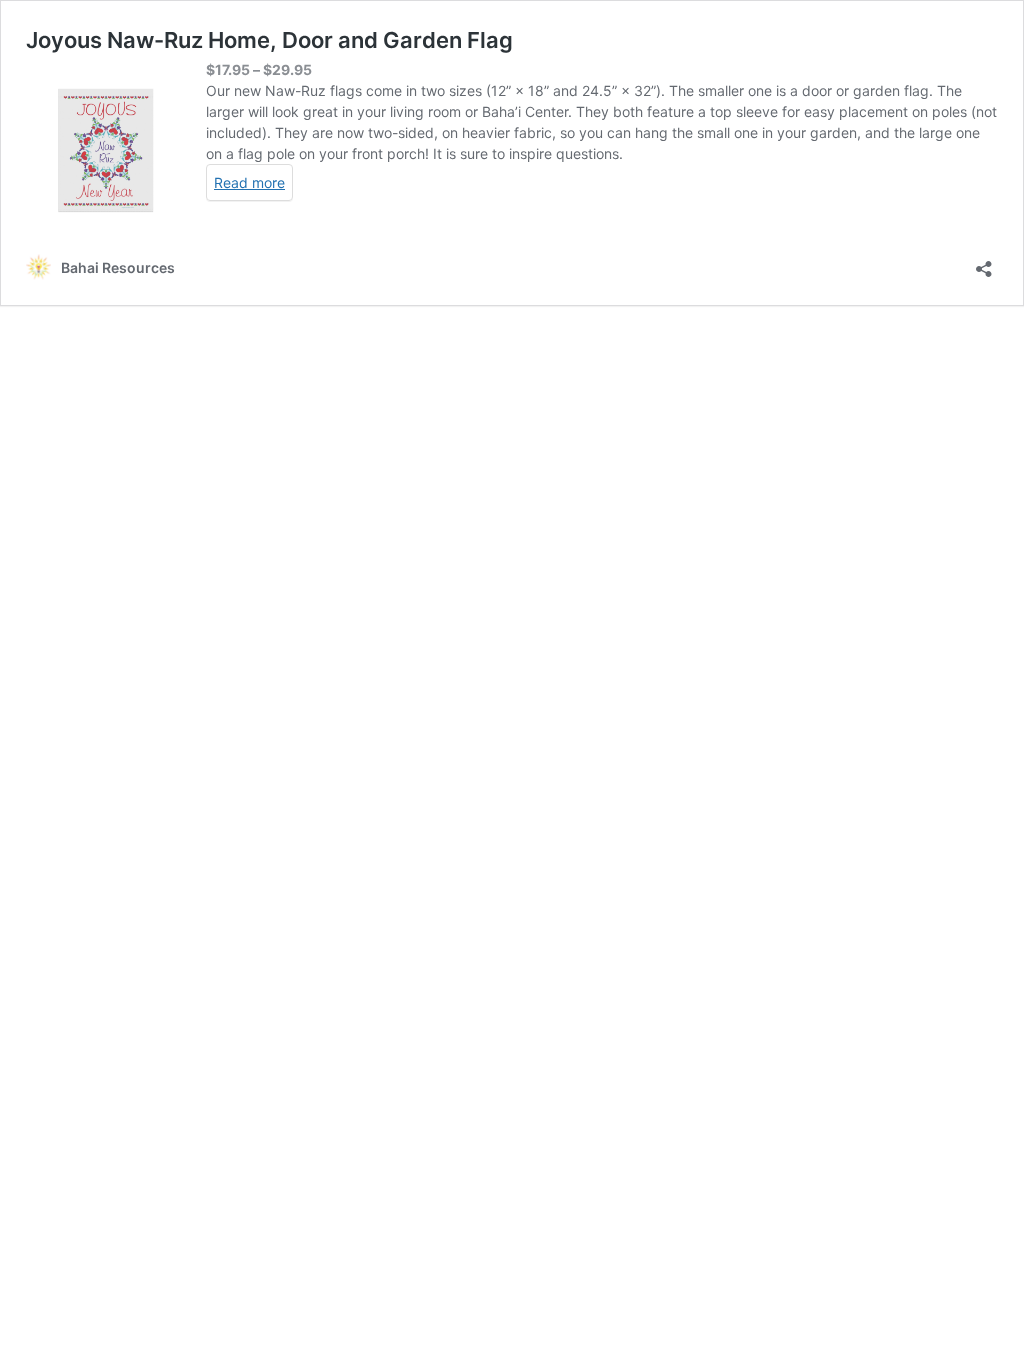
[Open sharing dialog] (984, 262)
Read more (249, 182)
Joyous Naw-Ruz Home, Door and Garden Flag (269, 40)
